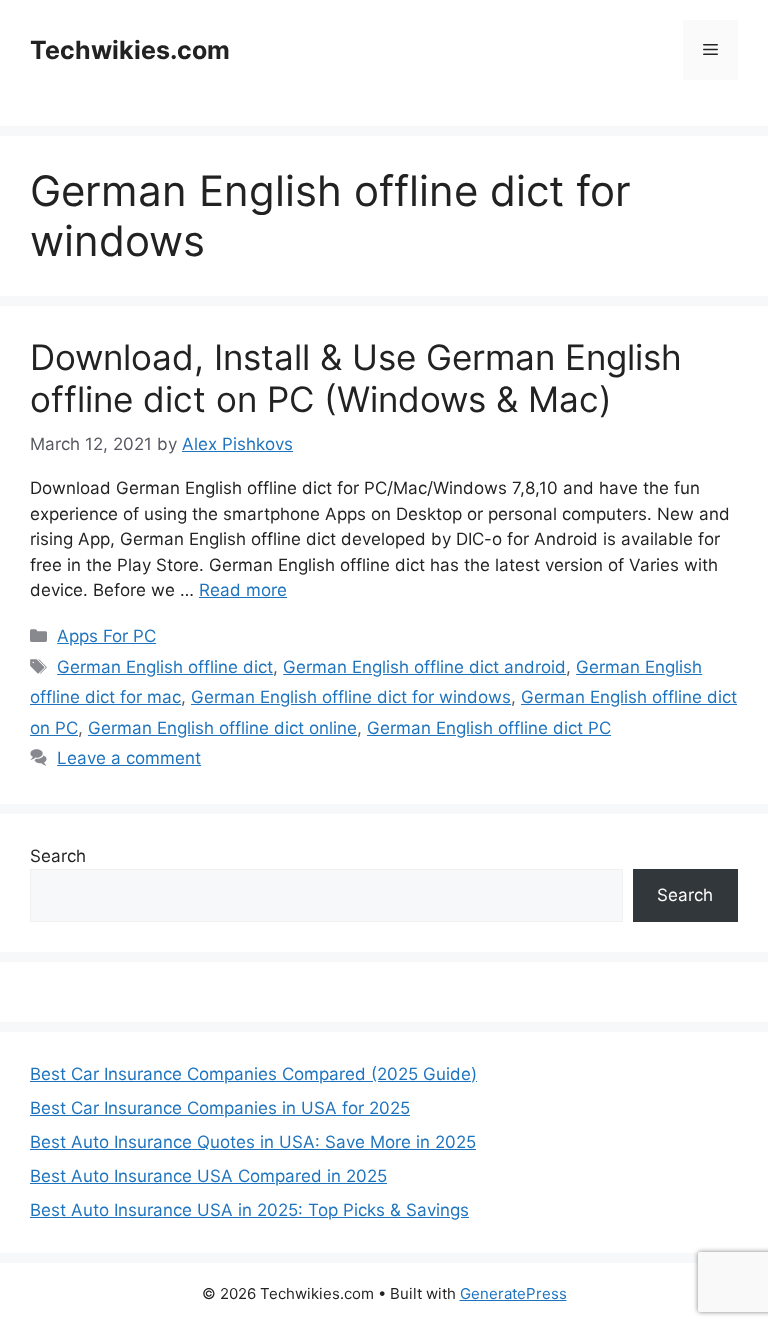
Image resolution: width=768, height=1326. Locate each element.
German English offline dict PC (489, 728)
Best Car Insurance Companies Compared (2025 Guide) (253, 1074)
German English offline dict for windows (351, 697)
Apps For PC (106, 636)
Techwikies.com (130, 50)
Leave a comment (129, 758)
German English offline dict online (222, 728)
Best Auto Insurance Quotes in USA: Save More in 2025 (253, 1142)
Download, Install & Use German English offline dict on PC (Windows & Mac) (356, 378)
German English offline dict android (424, 667)
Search (58, 856)
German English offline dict (165, 667)
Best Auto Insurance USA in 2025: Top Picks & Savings (249, 1210)
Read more (243, 590)
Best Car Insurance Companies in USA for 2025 (220, 1108)
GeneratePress (513, 1293)
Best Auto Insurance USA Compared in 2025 (208, 1176)
